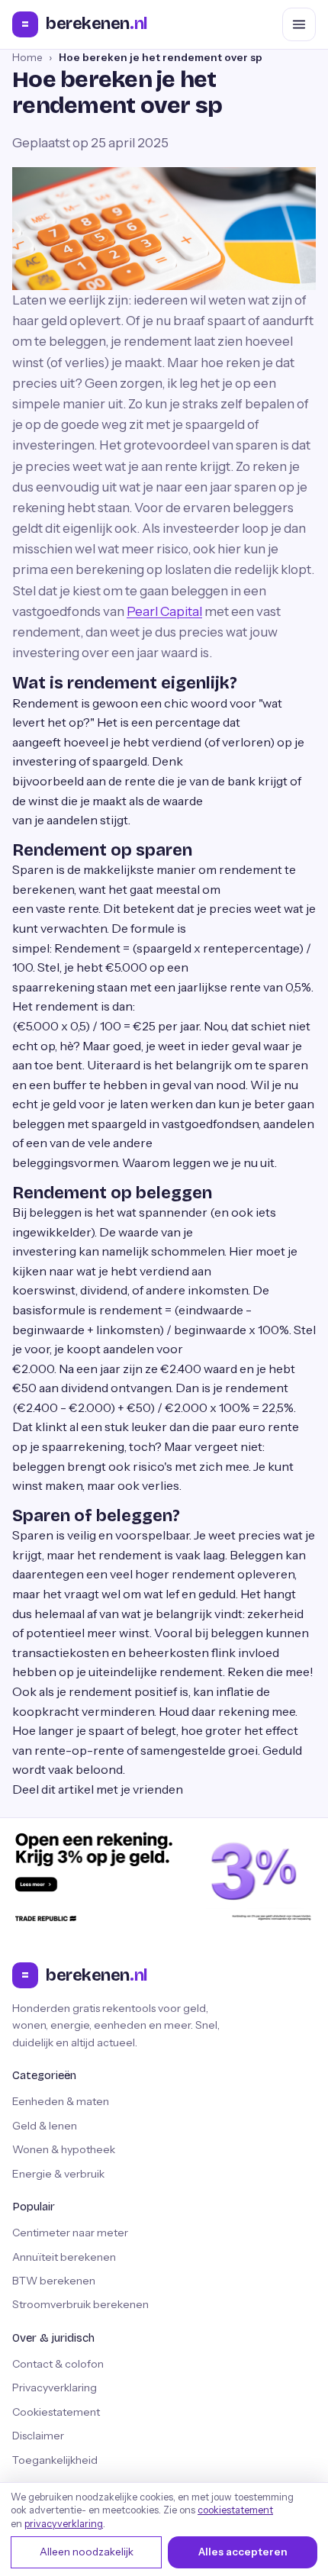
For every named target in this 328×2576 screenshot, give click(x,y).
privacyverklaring (64, 2524)
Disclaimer (38, 2436)
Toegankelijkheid (55, 2460)
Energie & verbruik (58, 2174)
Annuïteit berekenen (64, 2257)
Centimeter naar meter (70, 2233)
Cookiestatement (56, 2412)
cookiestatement (235, 2510)
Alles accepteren (243, 2552)
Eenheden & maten (61, 2101)
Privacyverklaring (55, 2387)
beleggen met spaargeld (79, 1124)
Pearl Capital (164, 611)
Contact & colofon (58, 2364)
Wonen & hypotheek (64, 2149)
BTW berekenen (54, 2281)
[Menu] (299, 24)
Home (27, 57)
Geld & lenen (45, 2126)
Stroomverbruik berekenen (80, 2304)
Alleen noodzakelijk (87, 2552)
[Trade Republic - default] (164, 1876)
